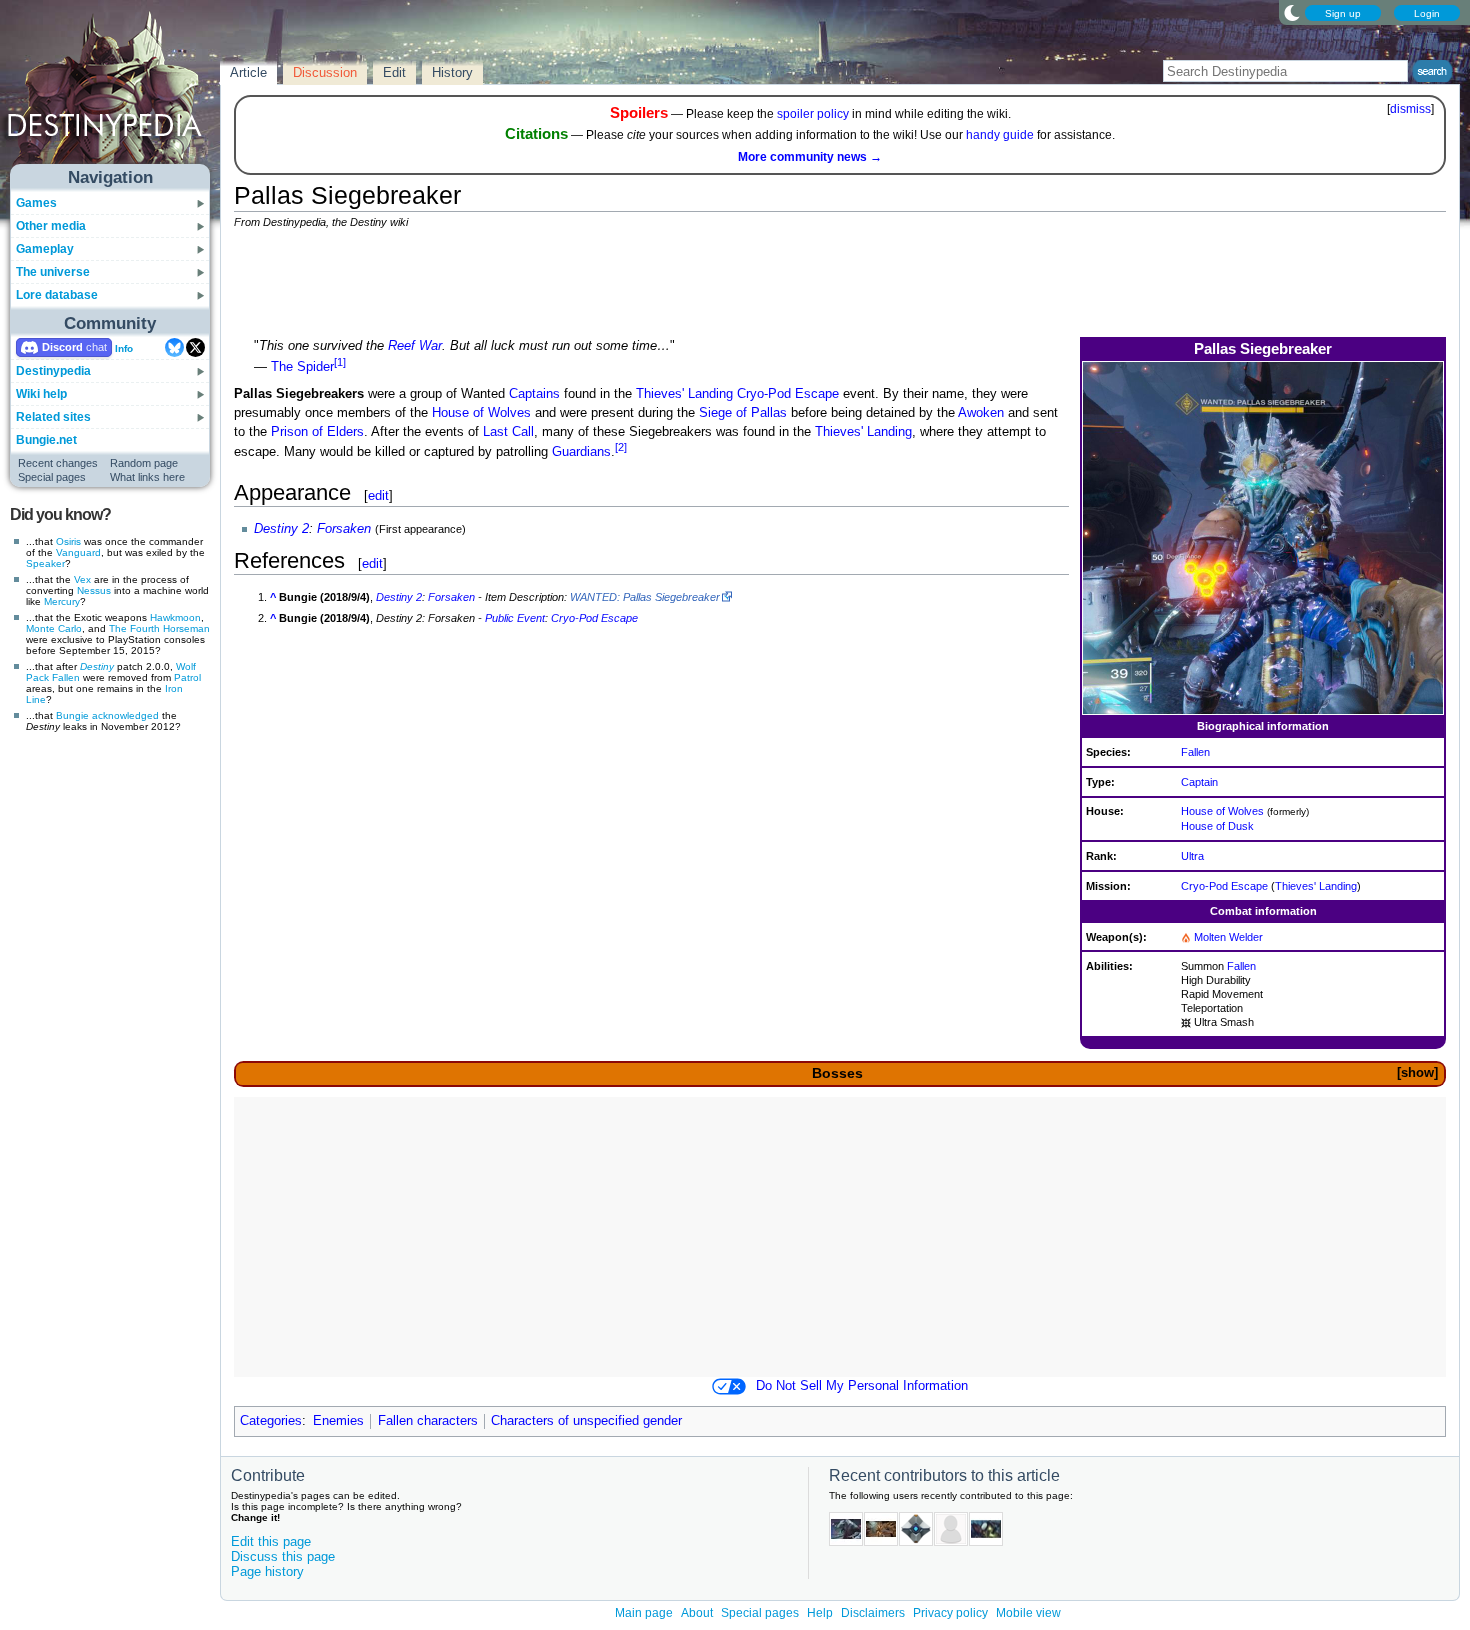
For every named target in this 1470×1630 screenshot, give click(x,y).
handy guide (1000, 135)
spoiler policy (813, 114)
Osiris (68, 541)
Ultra (1192, 856)
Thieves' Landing (1316, 886)
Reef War (415, 346)
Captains (534, 394)
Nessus (94, 590)
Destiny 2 (281, 529)
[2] (621, 447)
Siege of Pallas (743, 413)
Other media (51, 226)
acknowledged (125, 715)
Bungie (72, 715)
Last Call (508, 432)
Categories (271, 1421)
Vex (82, 579)
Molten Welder (1228, 937)
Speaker (45, 563)
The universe (53, 272)
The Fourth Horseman (159, 628)
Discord (62, 347)
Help (820, 1613)
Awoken (981, 413)
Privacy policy (950, 1613)
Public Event (515, 618)
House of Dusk (1217, 826)
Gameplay (45, 249)
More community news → (810, 157)
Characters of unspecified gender (586, 1421)
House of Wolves (1222, 811)
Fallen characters (428, 1421)
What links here (147, 477)
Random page (144, 463)
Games (36, 203)
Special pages (52, 477)
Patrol (187, 677)
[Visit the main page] (111, 92)
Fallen (66, 677)
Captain (1199, 782)
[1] (340, 362)
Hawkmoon (175, 617)
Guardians (581, 453)
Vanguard (78, 552)
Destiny (97, 666)
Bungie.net (46, 440)
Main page (644, 1613)
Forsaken (344, 529)
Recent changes (58, 463)
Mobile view (1028, 1613)
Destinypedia (53, 371)
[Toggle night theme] (1292, 12)
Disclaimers (873, 1613)
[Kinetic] (1186, 1022)
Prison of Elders (317, 432)
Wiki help (41, 394)
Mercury (62, 601)
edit (378, 495)
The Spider (302, 368)
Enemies (338, 1421)
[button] (1417, 1073)
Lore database (57, 295)
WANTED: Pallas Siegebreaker (645, 597)
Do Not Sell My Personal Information (862, 1386)
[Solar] (1186, 937)
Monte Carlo (54, 628)
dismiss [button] (1410, 109)
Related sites (53, 417)
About (697, 1613)
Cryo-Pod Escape (1224, 886)
